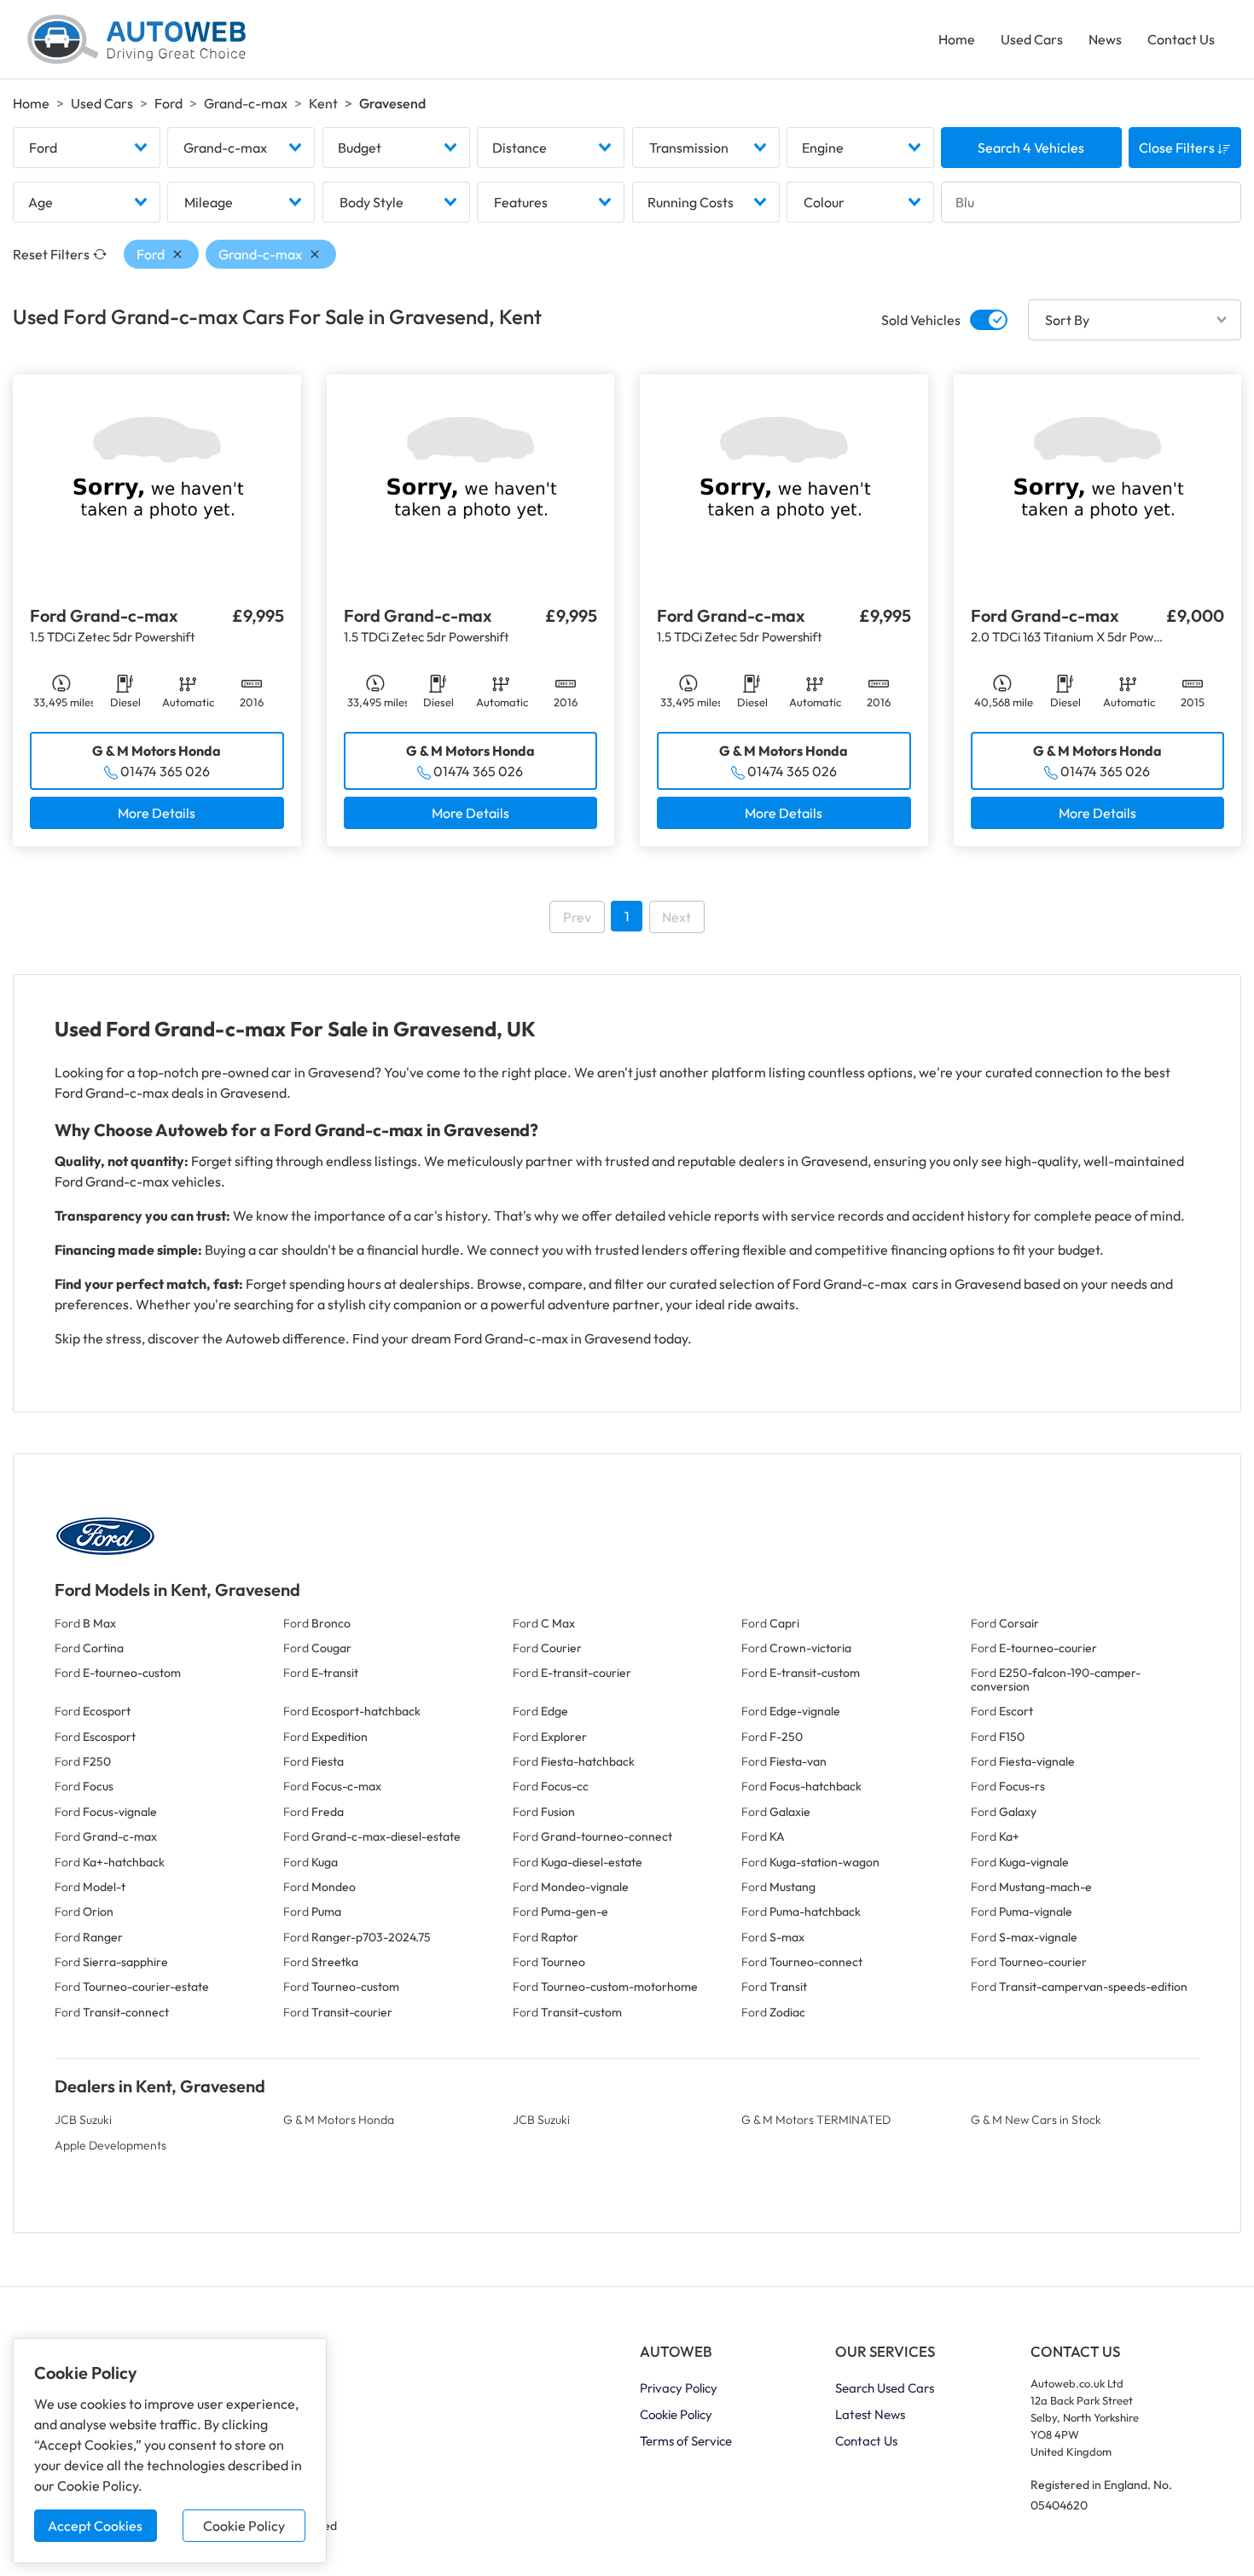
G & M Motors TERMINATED (816, 2120)
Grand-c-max (246, 103)
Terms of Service (686, 2441)
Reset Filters (51, 254)
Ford (168, 103)
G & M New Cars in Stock (1036, 2120)
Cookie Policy (244, 2526)
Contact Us (1181, 39)
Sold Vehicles (921, 320)
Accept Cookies (95, 2526)
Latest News (870, 2414)
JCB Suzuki (83, 2120)
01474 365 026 (165, 771)
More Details (157, 813)
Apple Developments (110, 2145)
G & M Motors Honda (339, 2120)
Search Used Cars (885, 2388)
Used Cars (1032, 39)
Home (957, 39)
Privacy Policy (679, 2388)
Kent (323, 103)
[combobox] (87, 148)
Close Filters (1178, 148)
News (1105, 39)
